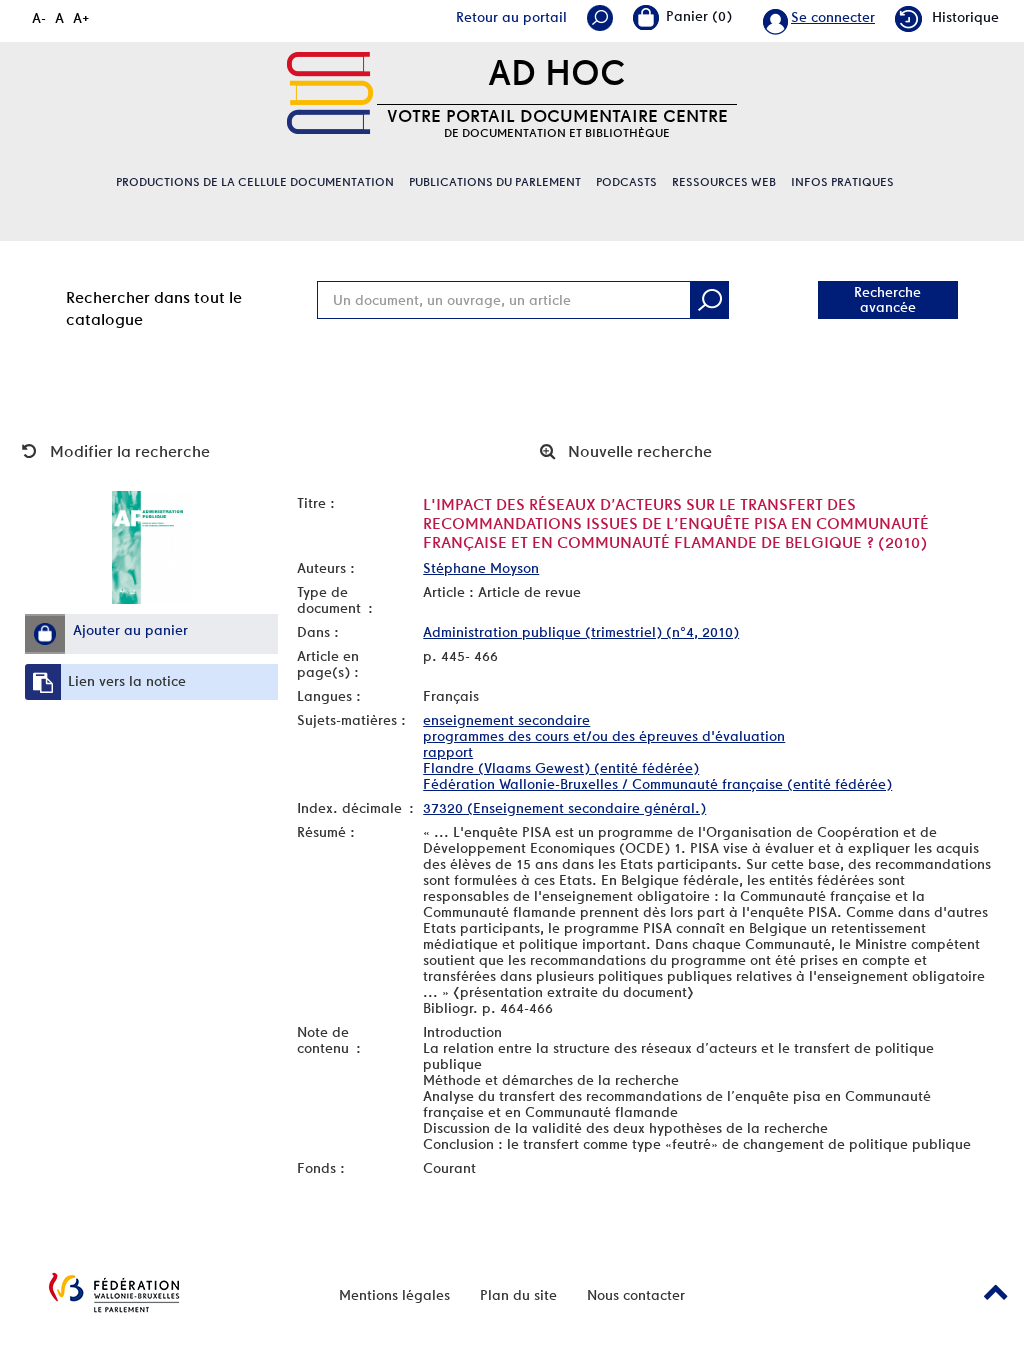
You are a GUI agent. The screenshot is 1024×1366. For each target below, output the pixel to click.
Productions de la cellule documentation (255, 182)
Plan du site (518, 1295)
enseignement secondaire (506, 720)
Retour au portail (511, 17)
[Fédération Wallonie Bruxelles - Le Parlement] (114, 1292)
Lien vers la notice (127, 681)
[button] (45, 634)
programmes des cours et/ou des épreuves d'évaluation (604, 736)
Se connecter (833, 17)
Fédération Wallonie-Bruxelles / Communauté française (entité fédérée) (657, 784)
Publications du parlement (495, 182)
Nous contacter (636, 1295)
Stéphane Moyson (481, 568)
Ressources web (724, 182)
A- (39, 18)
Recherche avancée (887, 299)
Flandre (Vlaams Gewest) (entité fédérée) (561, 768)
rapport (448, 752)
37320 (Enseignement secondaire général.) (564, 808)
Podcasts (626, 182)
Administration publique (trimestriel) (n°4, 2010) (581, 632)
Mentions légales (394, 1295)
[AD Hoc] (330, 93)
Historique (965, 17)
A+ (81, 18)
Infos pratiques (842, 182)
